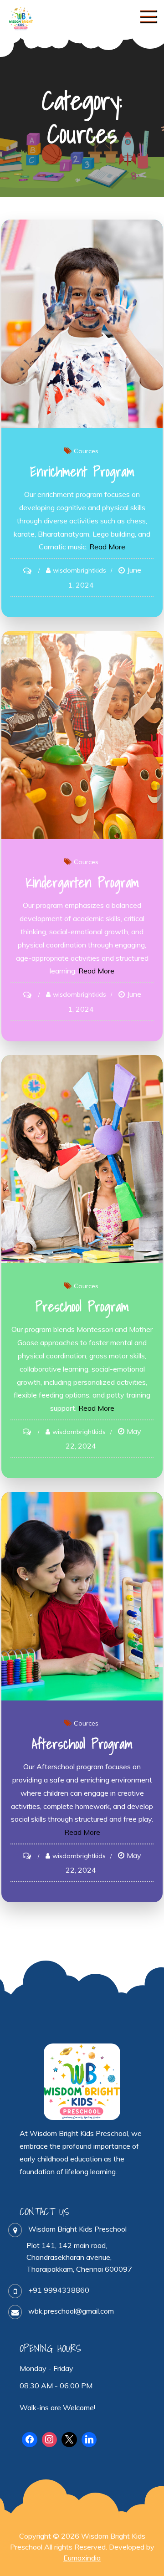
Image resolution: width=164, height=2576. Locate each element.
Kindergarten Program (82, 882)
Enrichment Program (82, 471)
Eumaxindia (82, 2558)
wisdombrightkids (79, 570)
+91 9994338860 (59, 2290)
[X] (69, 2440)
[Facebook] (30, 2440)
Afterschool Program (82, 1744)
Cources (86, 451)
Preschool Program (82, 1306)
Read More (107, 547)
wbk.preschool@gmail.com (71, 2311)
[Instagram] (50, 2440)
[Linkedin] (89, 2440)
